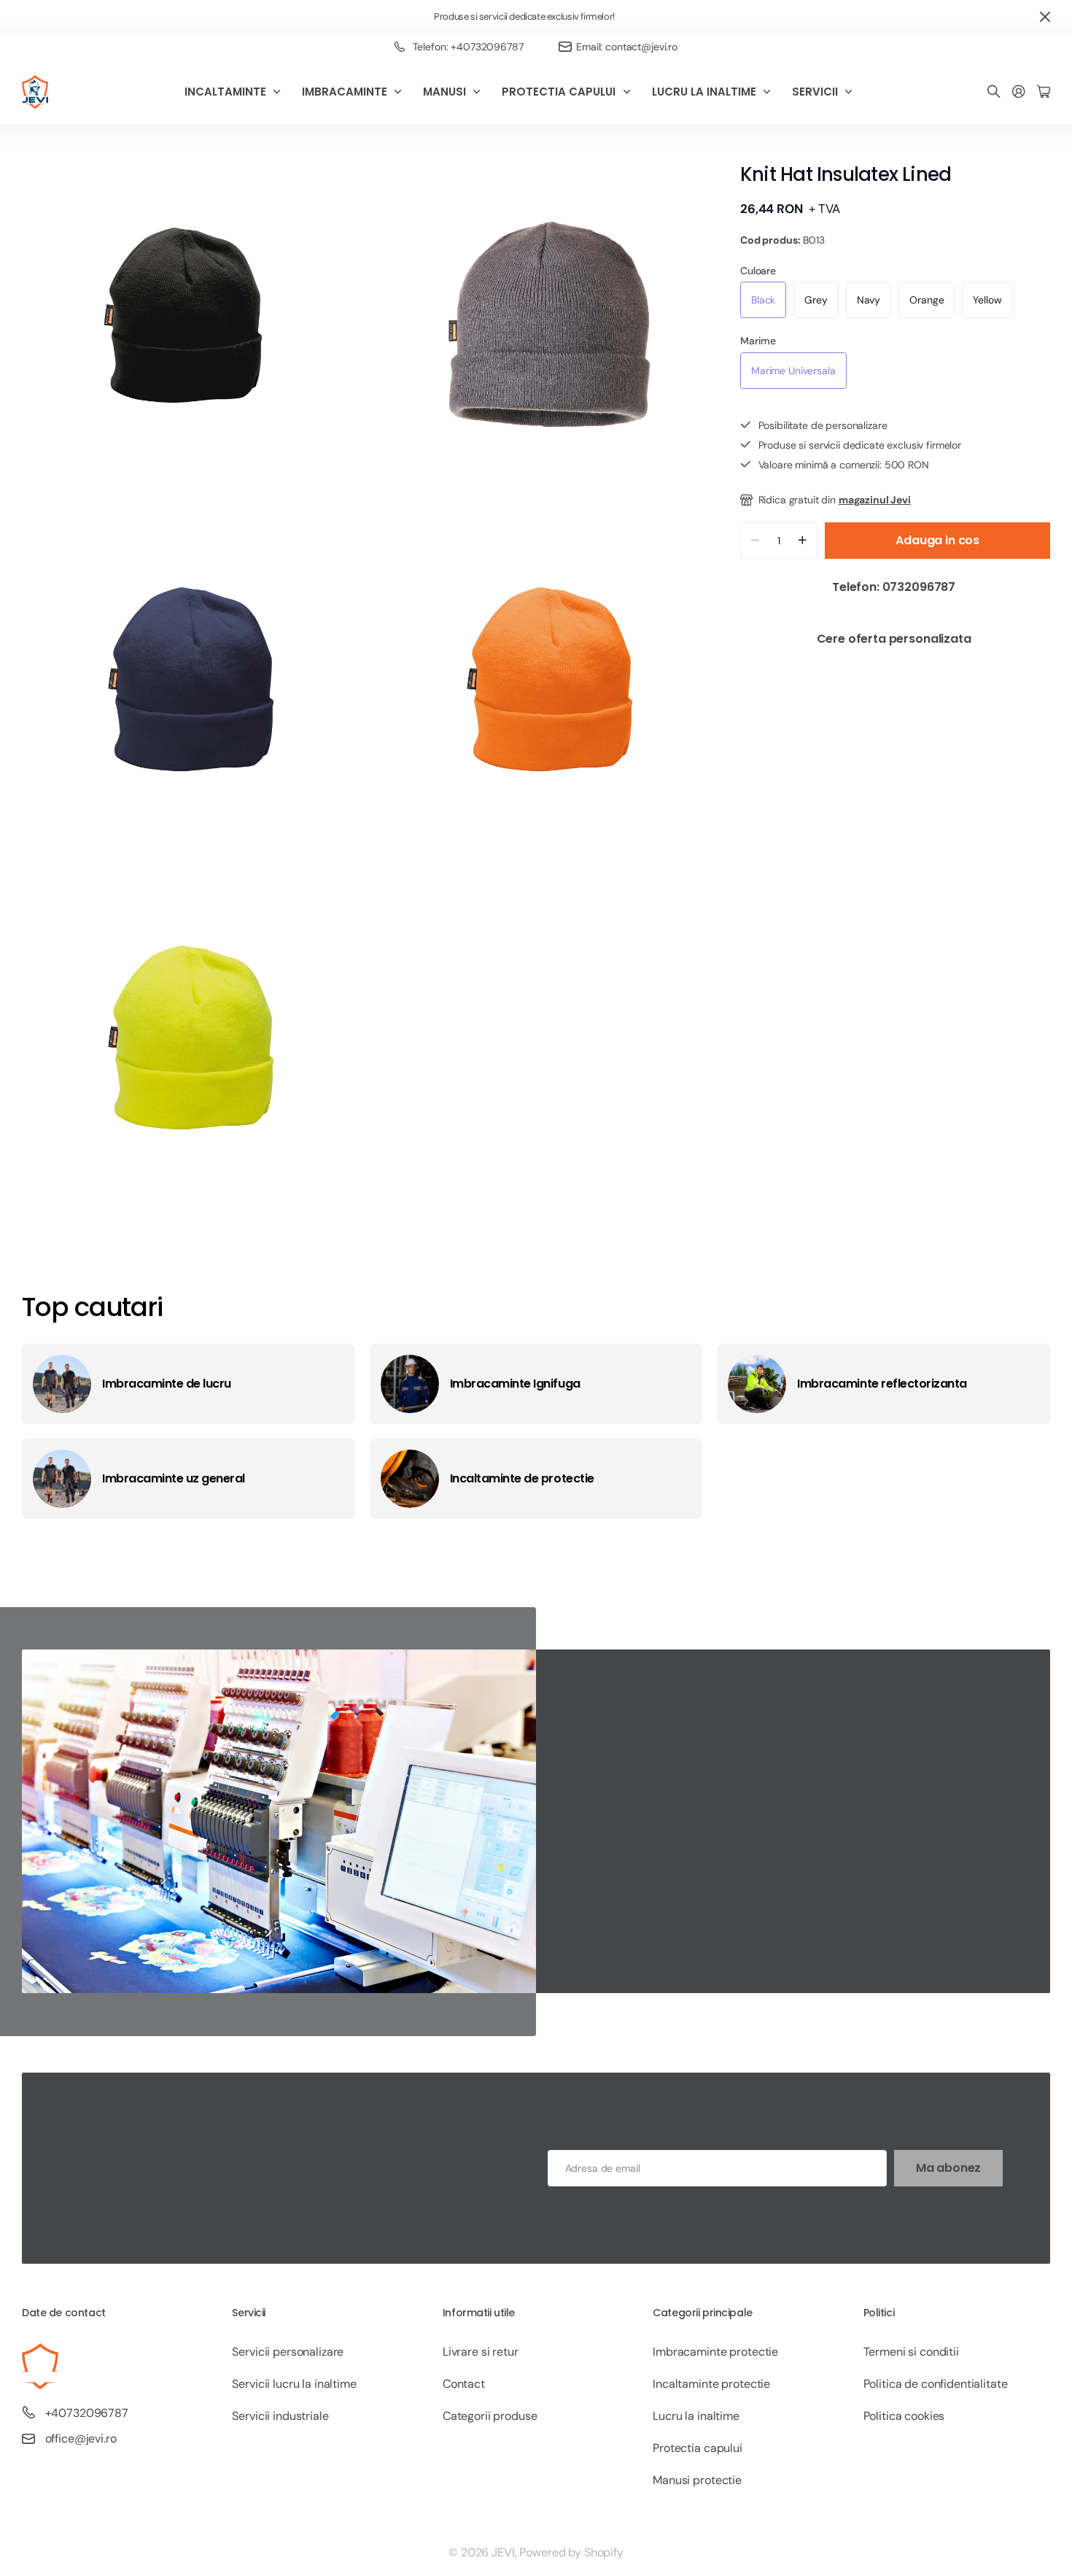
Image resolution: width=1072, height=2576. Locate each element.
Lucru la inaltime (696, 2416)
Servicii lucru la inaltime (294, 2384)
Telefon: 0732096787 (895, 587)
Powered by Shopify (571, 2552)
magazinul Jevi (875, 500)
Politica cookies (904, 2416)
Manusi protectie (697, 2480)
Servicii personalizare (288, 2352)
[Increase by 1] (803, 541)
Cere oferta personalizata (896, 639)
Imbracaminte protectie (715, 2352)
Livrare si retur (481, 2352)
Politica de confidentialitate (936, 2384)
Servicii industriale (280, 2416)
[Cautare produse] (994, 92)
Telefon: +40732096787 (468, 47)
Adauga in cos (937, 540)
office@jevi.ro (81, 2438)
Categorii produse (490, 2416)
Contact (464, 2384)
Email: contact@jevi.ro (627, 47)
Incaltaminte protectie (711, 2384)
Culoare (758, 271)
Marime (758, 341)
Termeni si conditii (911, 2352)
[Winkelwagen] (1044, 92)
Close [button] (1045, 17)
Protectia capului (698, 2448)
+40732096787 (87, 2413)
